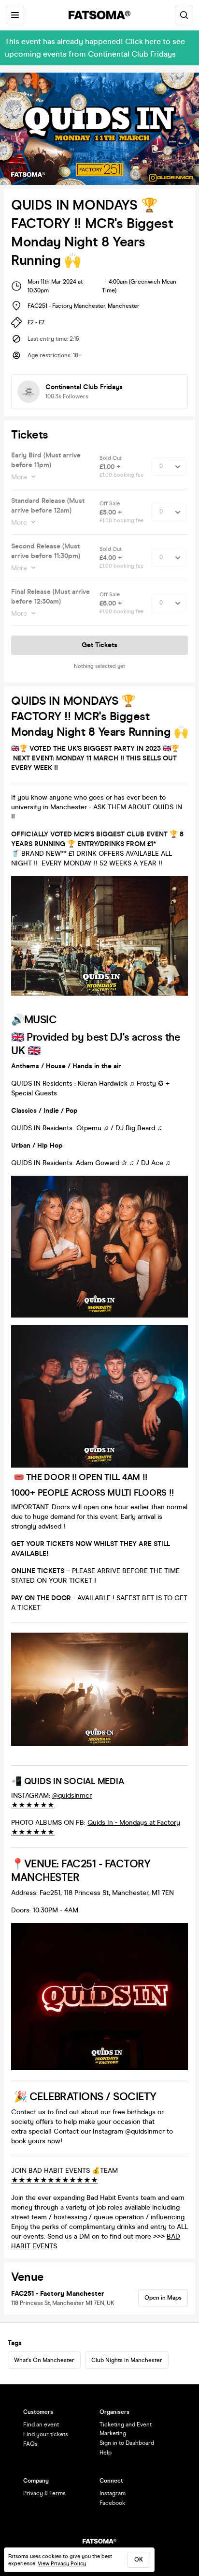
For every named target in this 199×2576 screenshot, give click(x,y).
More (19, 477)
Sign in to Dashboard (127, 2443)
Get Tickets (99, 645)
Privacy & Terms (44, 2493)
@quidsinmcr (72, 1796)
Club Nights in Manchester (127, 2360)
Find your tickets (46, 2434)
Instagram (113, 2493)
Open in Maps (163, 2298)
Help (106, 2453)
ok (139, 2560)
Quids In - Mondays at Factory (134, 1823)
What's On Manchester (44, 2360)
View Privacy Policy (62, 2564)
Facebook (112, 2503)
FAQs (30, 2444)
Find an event (41, 2424)
